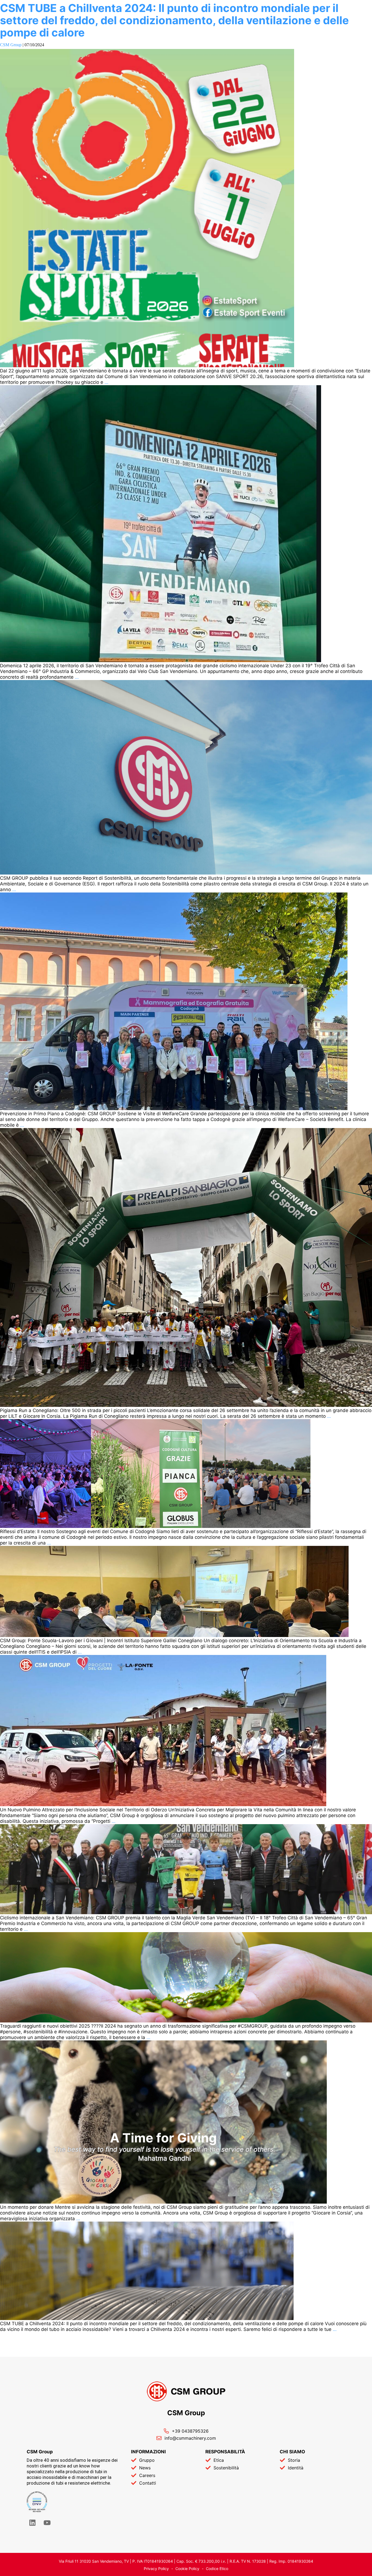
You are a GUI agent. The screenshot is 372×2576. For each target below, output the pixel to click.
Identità (296, 2468)
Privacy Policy (156, 2569)
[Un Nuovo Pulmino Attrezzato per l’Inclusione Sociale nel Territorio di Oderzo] (163, 1805)
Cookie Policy (187, 2569)
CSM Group (11, 45)
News (145, 2468)
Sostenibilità (226, 2468)
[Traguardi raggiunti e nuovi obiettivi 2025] (186, 2021)
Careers (147, 2475)
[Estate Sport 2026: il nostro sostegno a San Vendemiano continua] (147, 366)
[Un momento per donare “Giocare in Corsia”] (163, 2202)
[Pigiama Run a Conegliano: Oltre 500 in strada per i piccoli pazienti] (186, 1405)
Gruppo (147, 2460)
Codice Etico (217, 2569)
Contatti (148, 2483)
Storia (294, 2460)
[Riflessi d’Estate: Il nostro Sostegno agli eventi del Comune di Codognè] (155, 1526)
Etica (219, 2460)
